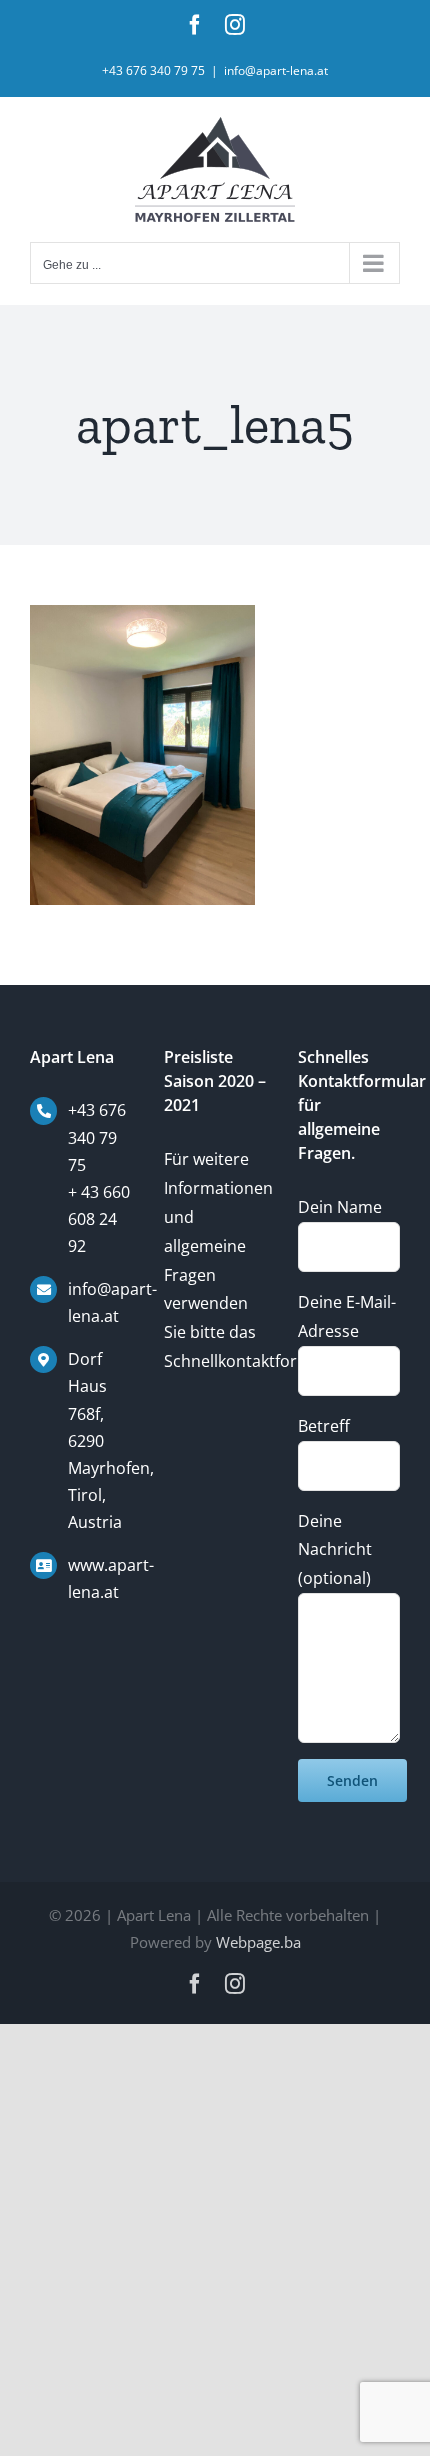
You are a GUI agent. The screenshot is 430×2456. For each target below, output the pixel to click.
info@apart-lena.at (276, 70)
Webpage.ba (258, 1942)
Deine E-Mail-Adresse (347, 1316)
